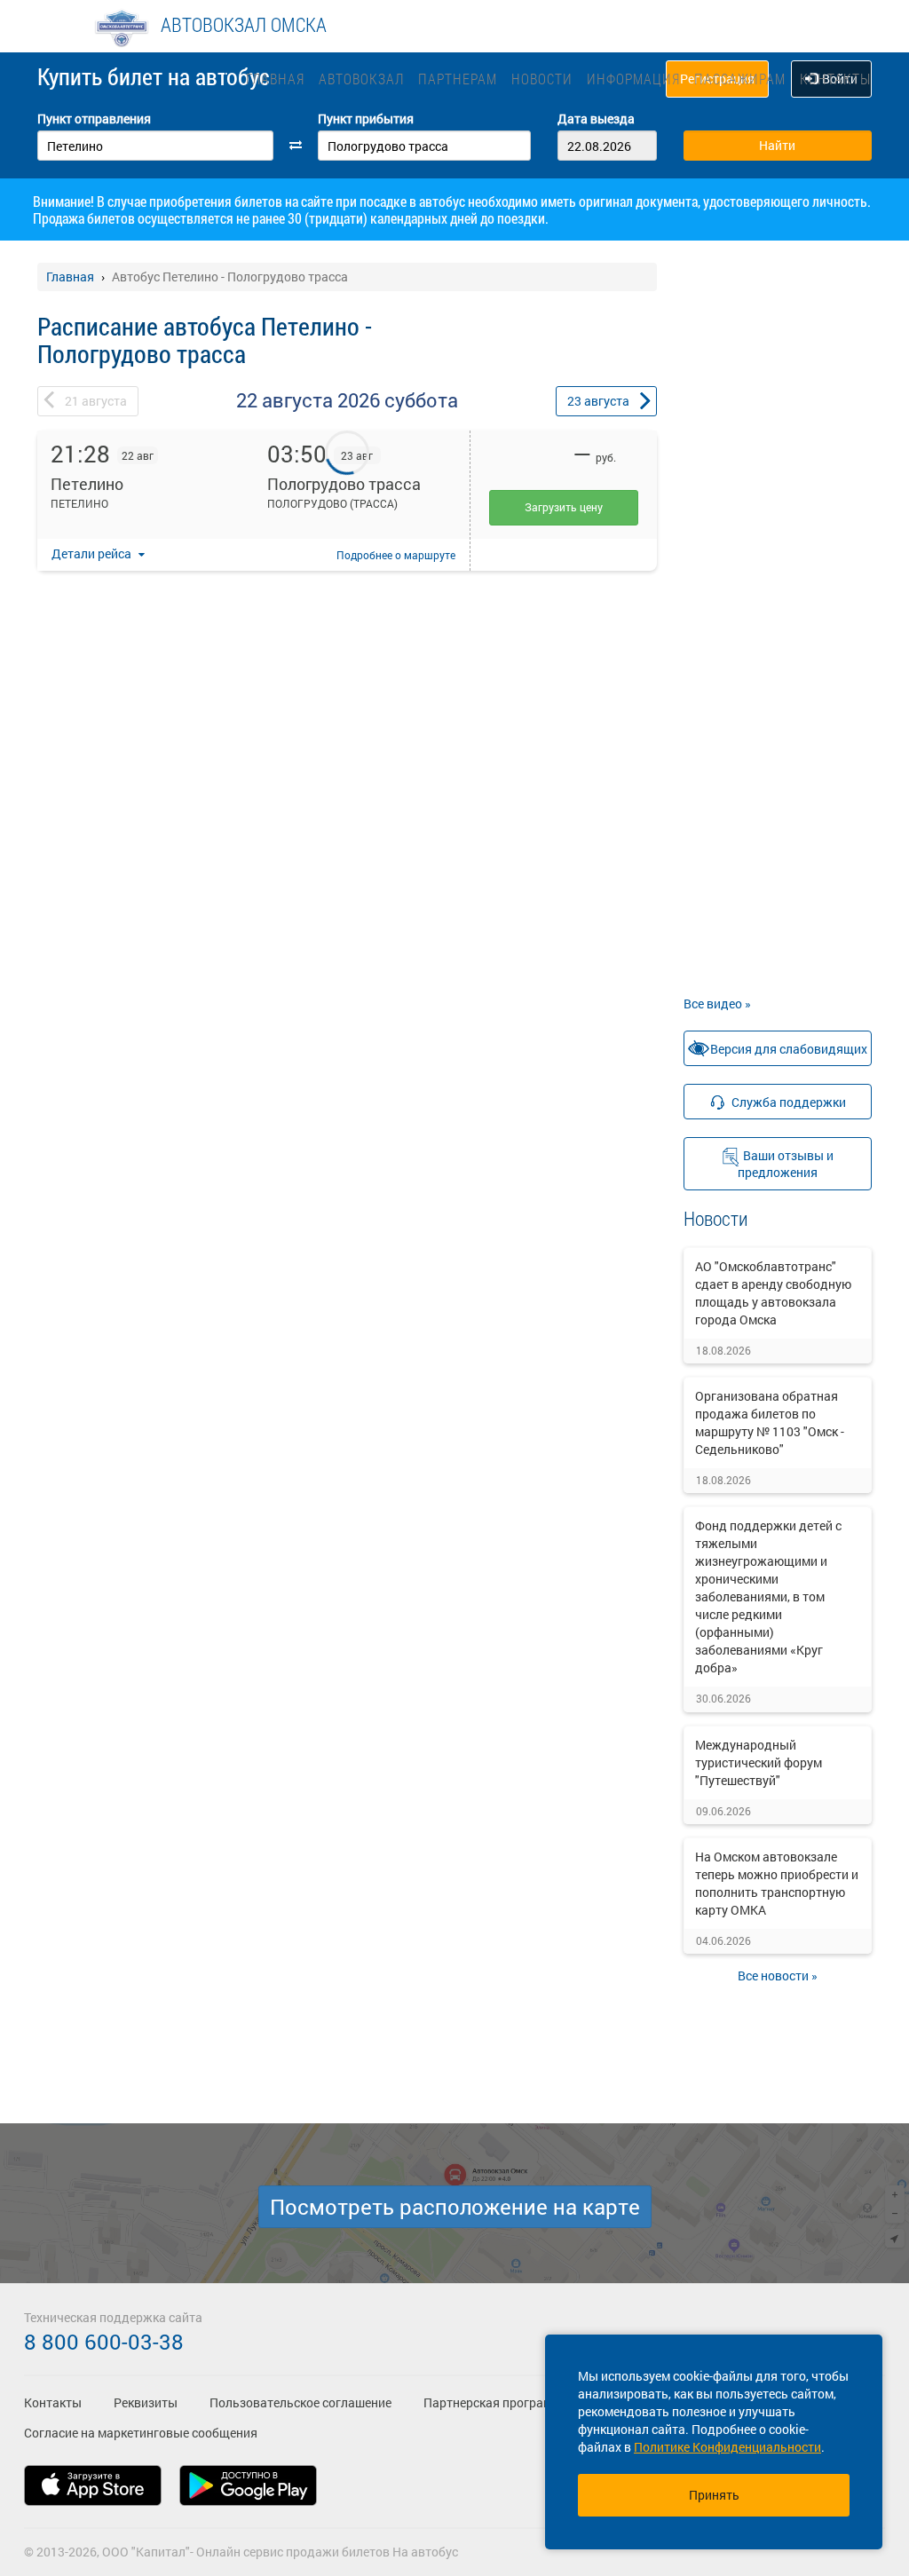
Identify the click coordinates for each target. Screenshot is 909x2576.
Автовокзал (361, 79)
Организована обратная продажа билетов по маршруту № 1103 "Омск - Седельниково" (770, 1422)
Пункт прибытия (366, 119)
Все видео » (717, 1004)
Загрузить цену (564, 507)
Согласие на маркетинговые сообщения (141, 2433)
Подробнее (396, 555)
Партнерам (458, 79)
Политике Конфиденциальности (727, 2447)
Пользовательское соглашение (300, 2402)
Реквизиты (146, 2402)
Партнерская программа (496, 2402)
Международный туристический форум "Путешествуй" (759, 1762)
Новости (542, 79)
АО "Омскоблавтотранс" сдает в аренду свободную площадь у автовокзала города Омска (773, 1293)
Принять (714, 2495)
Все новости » (778, 1975)
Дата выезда (596, 119)
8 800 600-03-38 (104, 2342)
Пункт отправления (94, 119)
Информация (633, 79)
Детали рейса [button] (93, 553)
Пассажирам (740, 79)
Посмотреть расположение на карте (455, 2207)
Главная (275, 79)
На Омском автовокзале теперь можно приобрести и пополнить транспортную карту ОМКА (777, 1883)
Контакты (835, 79)
